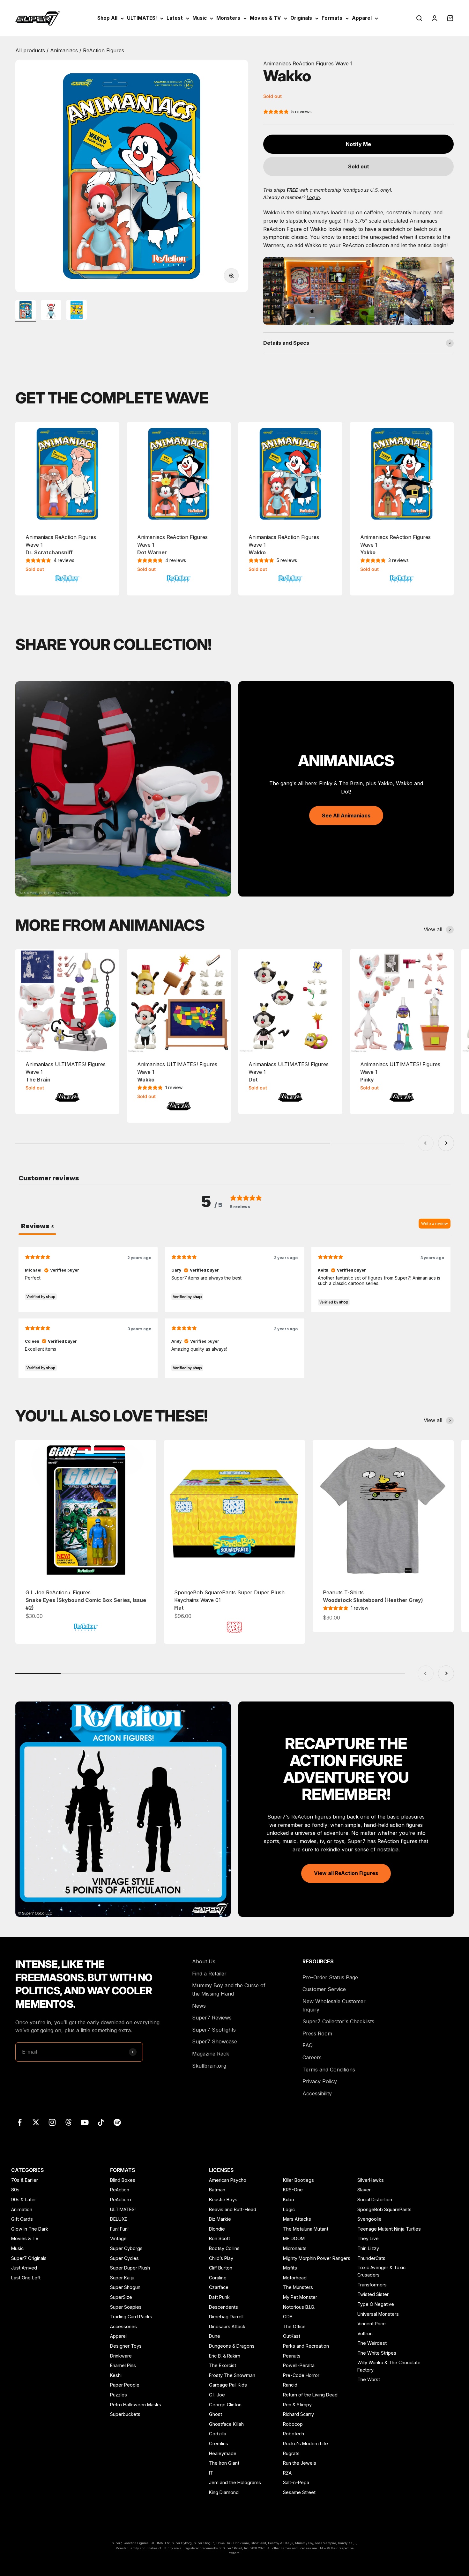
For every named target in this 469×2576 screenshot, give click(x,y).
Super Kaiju (122, 2278)
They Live (368, 2238)
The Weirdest (372, 2343)
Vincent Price (372, 2324)
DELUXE (119, 2219)
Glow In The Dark (30, 2229)
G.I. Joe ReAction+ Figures (86, 1600)
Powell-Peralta (299, 2365)
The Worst (369, 2379)
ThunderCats (371, 2258)
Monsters (228, 18)
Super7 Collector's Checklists (338, 2021)
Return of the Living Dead (310, 2395)
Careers (312, 2057)
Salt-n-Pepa (296, 2482)
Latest (175, 18)
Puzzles (119, 2395)
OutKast (292, 2336)
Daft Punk (219, 2297)
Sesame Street (299, 2492)
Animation (22, 2209)
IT (211, 2473)
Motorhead (295, 2278)
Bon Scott (220, 2238)
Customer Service (324, 1989)
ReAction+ (121, 2200)
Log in (313, 197)
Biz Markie (220, 2219)
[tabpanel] (234, 1312)
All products (31, 50)
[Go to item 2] (51, 311)
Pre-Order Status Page (330, 1977)
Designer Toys (126, 2346)
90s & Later (24, 2200)
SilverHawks (371, 2180)
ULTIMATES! (142, 18)
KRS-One (293, 2190)
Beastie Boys (223, 2200)
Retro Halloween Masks (136, 2405)
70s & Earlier (25, 2180)
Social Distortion (375, 2200)
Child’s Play (221, 2258)
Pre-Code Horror (301, 2375)
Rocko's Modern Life (305, 2443)
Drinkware (121, 2356)
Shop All (107, 18)
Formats (332, 18)
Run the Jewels (300, 2463)
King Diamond (224, 2492)
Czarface (219, 2287)
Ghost (216, 2414)
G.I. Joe (217, 2395)
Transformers (372, 2285)
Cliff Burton (221, 2268)
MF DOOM (294, 2238)
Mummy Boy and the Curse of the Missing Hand (229, 1989)
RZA (287, 2473)
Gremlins (219, 2443)
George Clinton (225, 2405)
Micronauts (295, 2248)
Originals (301, 18)
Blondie (217, 2229)
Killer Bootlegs (298, 2180)
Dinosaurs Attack (227, 2326)
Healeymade (223, 2453)
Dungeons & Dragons (232, 2346)
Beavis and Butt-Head (233, 2209)
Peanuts (292, 2356)
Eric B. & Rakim (225, 2356)
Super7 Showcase (215, 2041)
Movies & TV (265, 18)
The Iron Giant (224, 2463)
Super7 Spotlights (214, 2030)
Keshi (116, 2375)
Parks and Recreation (306, 2346)
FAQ (308, 2045)
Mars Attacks (297, 2219)
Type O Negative (376, 2304)
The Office (294, 2326)
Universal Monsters (378, 2314)
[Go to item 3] (77, 311)
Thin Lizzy (368, 2248)
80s (15, 2190)
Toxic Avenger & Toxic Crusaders (381, 2271)
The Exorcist (223, 2365)
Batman (217, 2190)
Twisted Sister (373, 2294)
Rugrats (291, 2453)
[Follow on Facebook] (20, 2122)
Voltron (365, 2333)
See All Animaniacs (346, 816)
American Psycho (228, 2180)
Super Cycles (124, 2258)
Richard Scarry (298, 2414)
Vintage (118, 2238)
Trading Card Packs (131, 2317)
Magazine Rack (211, 2054)
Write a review (435, 1224)
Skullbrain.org (209, 2066)
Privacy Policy (320, 2081)
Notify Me (358, 144)
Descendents (223, 2307)
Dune (215, 2336)
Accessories (123, 2326)
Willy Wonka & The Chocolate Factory (389, 2366)
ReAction (120, 2190)
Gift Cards (22, 2219)
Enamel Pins (123, 2365)
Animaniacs (65, 50)
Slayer (364, 2190)
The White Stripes (377, 2353)
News (199, 2006)
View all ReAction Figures (346, 1873)
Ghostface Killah (226, 2424)
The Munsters (298, 2287)
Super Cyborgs (126, 2248)
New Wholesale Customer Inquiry (334, 2005)
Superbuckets (125, 2414)
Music (200, 18)
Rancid (290, 2385)
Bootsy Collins (224, 2248)
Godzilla (218, 2434)
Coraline (218, 2278)
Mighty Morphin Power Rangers (317, 2258)
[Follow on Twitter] (36, 2122)
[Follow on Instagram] (52, 2122)
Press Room (317, 2033)
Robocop (293, 2424)
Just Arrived (24, 2268)
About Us (204, 1961)
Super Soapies (126, 2307)
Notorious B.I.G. (299, 2307)
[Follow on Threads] (68, 2122)
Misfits (290, 2268)
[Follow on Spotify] (117, 2122)
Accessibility (317, 2093)
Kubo (289, 2200)
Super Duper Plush (130, 2268)
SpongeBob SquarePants (384, 2209)
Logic (289, 2209)
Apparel (362, 18)
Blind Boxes (123, 2180)
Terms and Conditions (329, 2070)
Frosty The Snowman (232, 2375)
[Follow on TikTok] (101, 2122)
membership (328, 190)
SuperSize (121, 2297)
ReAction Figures (104, 50)
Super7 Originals (29, 2258)
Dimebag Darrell (226, 2317)
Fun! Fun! (119, 2229)
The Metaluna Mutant (306, 2229)
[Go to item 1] (26, 311)
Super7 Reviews (212, 2018)
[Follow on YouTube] (85, 2122)
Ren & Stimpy (297, 2405)
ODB (288, 2317)
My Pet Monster (300, 2297)
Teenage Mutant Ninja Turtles (389, 2229)
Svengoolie (369, 2219)
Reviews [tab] (37, 1226)
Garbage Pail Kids (228, 2385)
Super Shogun (125, 2287)
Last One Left (26, 2278)
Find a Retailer (209, 1974)
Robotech (294, 2434)
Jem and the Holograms (235, 2482)
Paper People (125, 2385)
